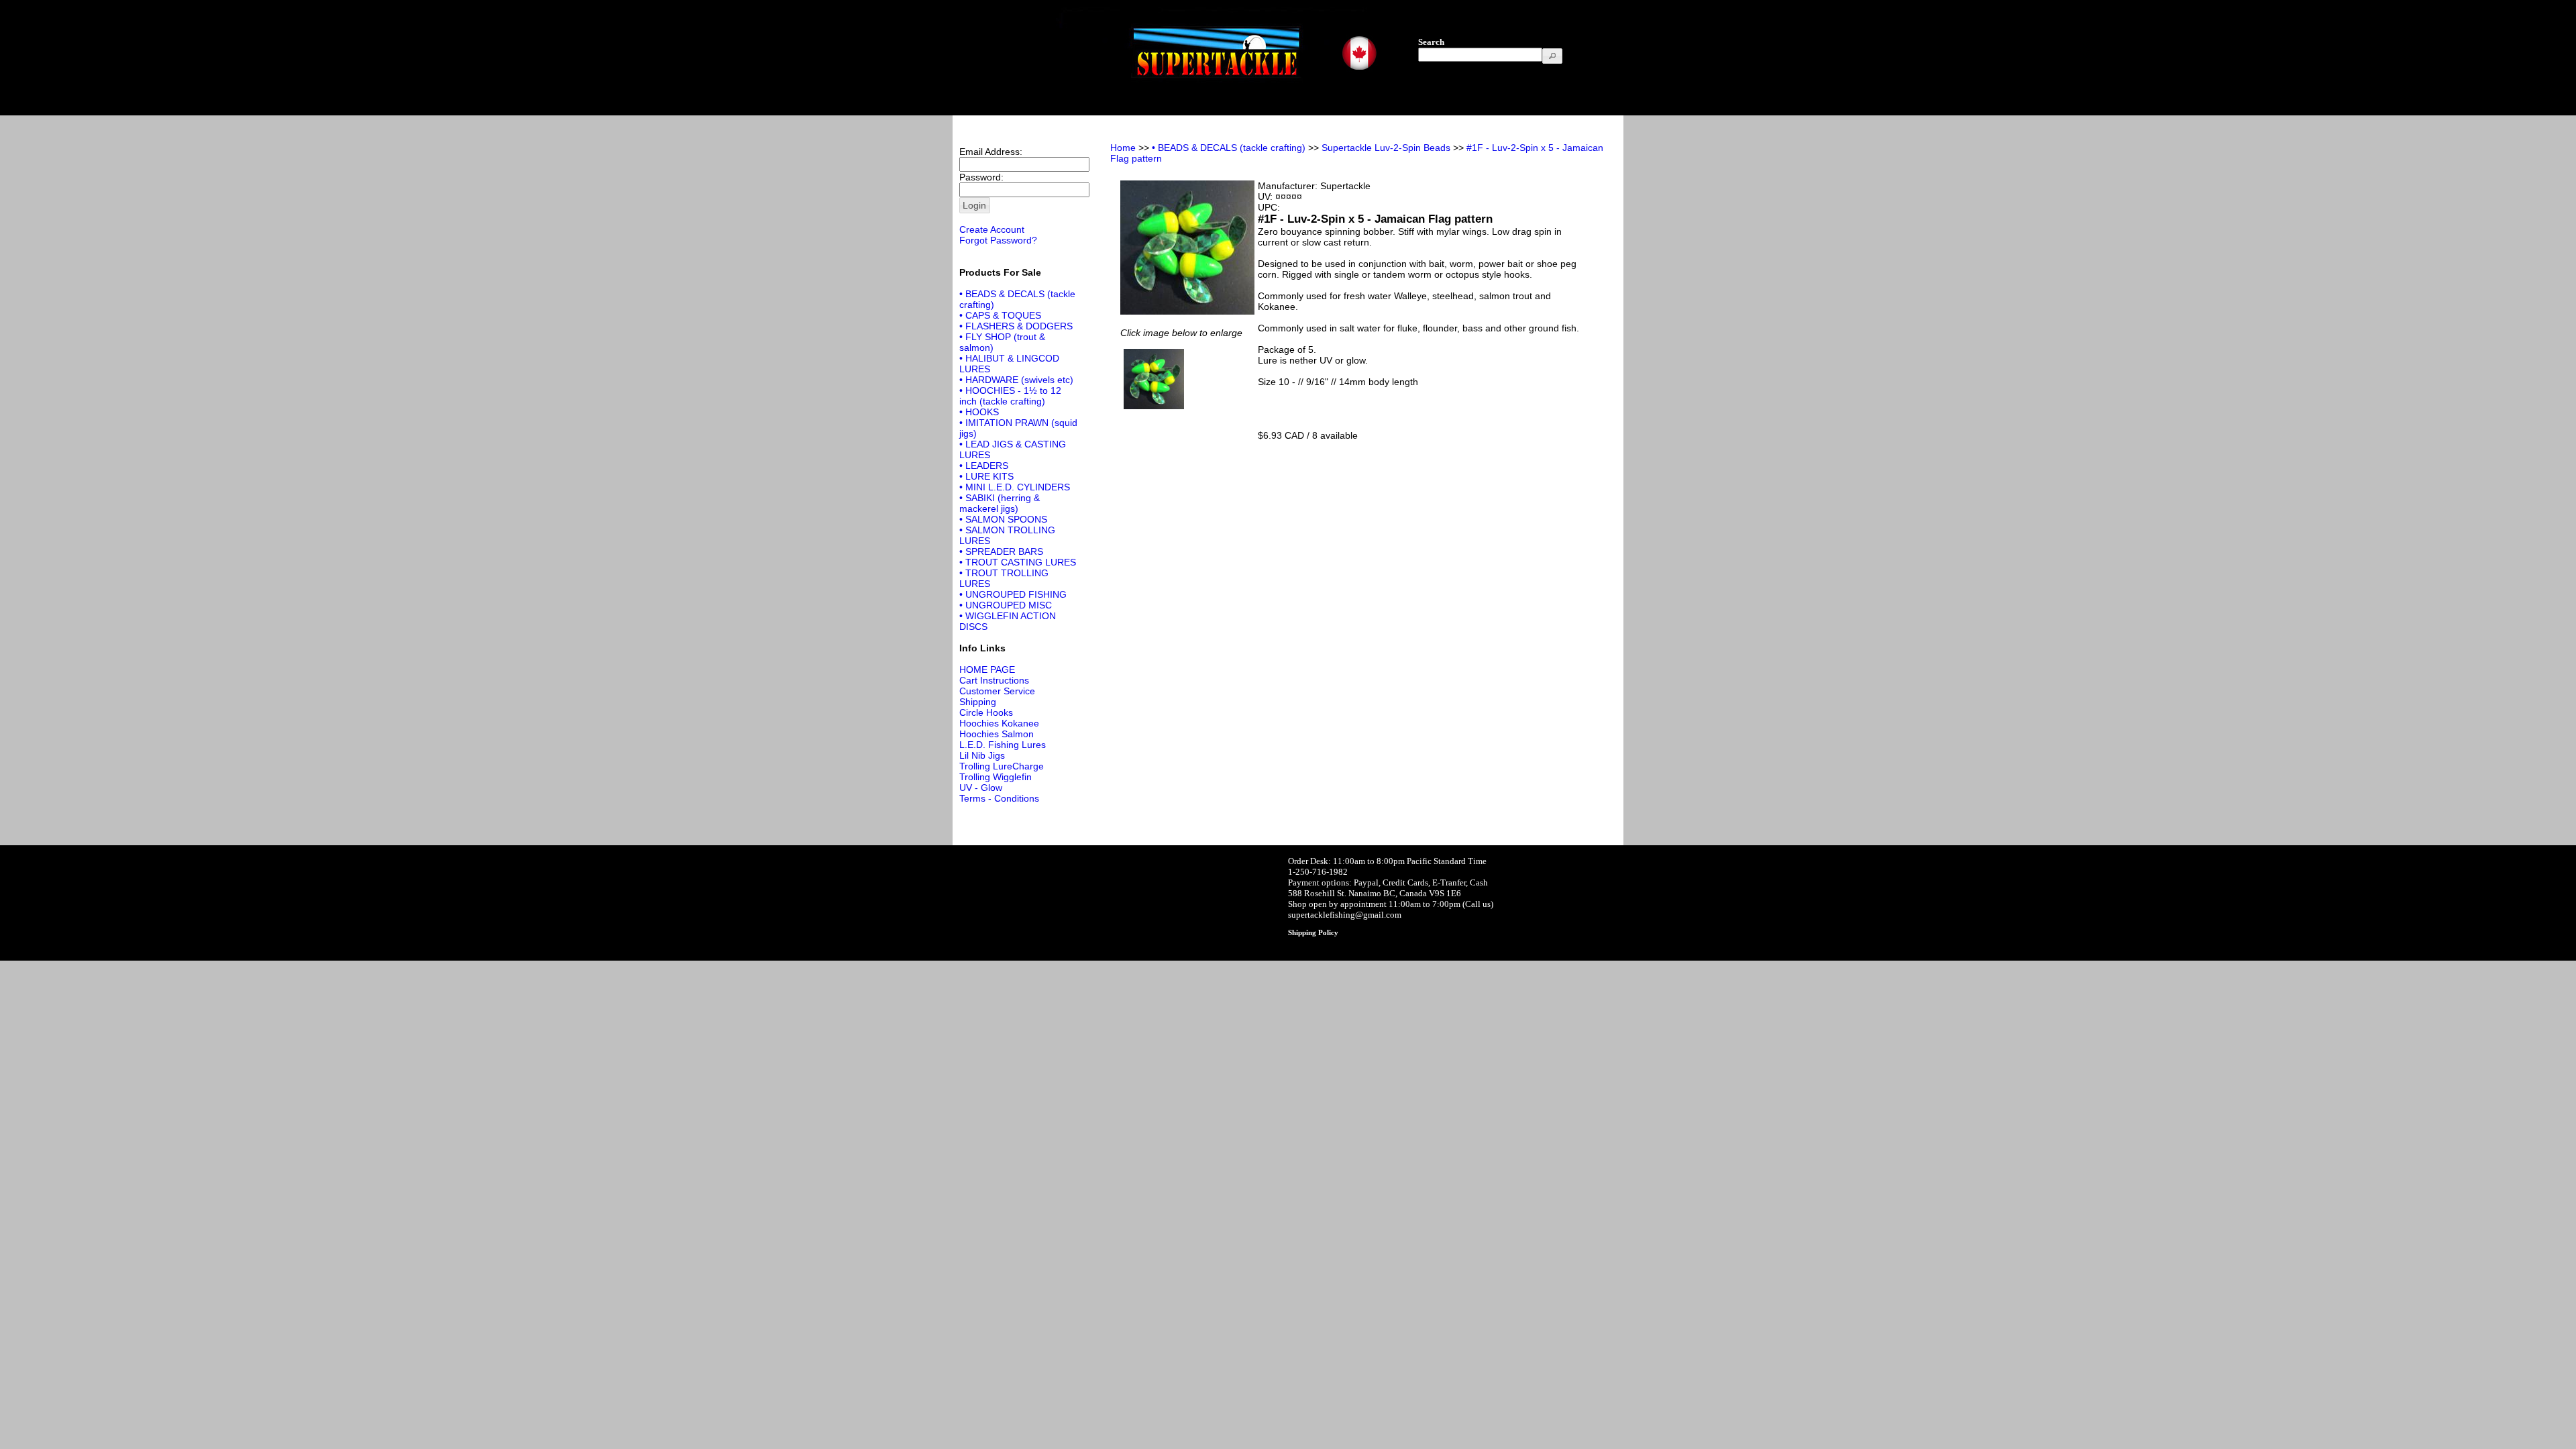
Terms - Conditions (999, 798)
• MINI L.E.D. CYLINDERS (1015, 487)
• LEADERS (984, 466)
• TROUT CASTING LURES (1018, 562)
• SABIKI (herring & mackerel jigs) (1000, 503)
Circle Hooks (986, 712)
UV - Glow (981, 788)
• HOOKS (979, 412)
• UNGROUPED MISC (1006, 605)
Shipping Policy (1313, 932)
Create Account (992, 229)
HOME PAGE (987, 669)
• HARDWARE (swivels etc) (1016, 380)
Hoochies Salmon (997, 734)
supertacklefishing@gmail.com (1345, 915)
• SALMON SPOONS (1003, 519)
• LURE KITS (986, 476)
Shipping (978, 702)
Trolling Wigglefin (996, 777)
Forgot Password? (998, 240)
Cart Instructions (994, 680)
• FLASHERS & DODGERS (1016, 326)
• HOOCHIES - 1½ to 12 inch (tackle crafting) (1010, 396)
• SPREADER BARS (1001, 551)
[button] (1552, 56)
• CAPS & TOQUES (1000, 315)
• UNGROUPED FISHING (1013, 594)
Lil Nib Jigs (982, 755)
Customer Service (997, 691)
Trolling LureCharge (1002, 766)
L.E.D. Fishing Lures (1003, 745)
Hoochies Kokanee (999, 723)
